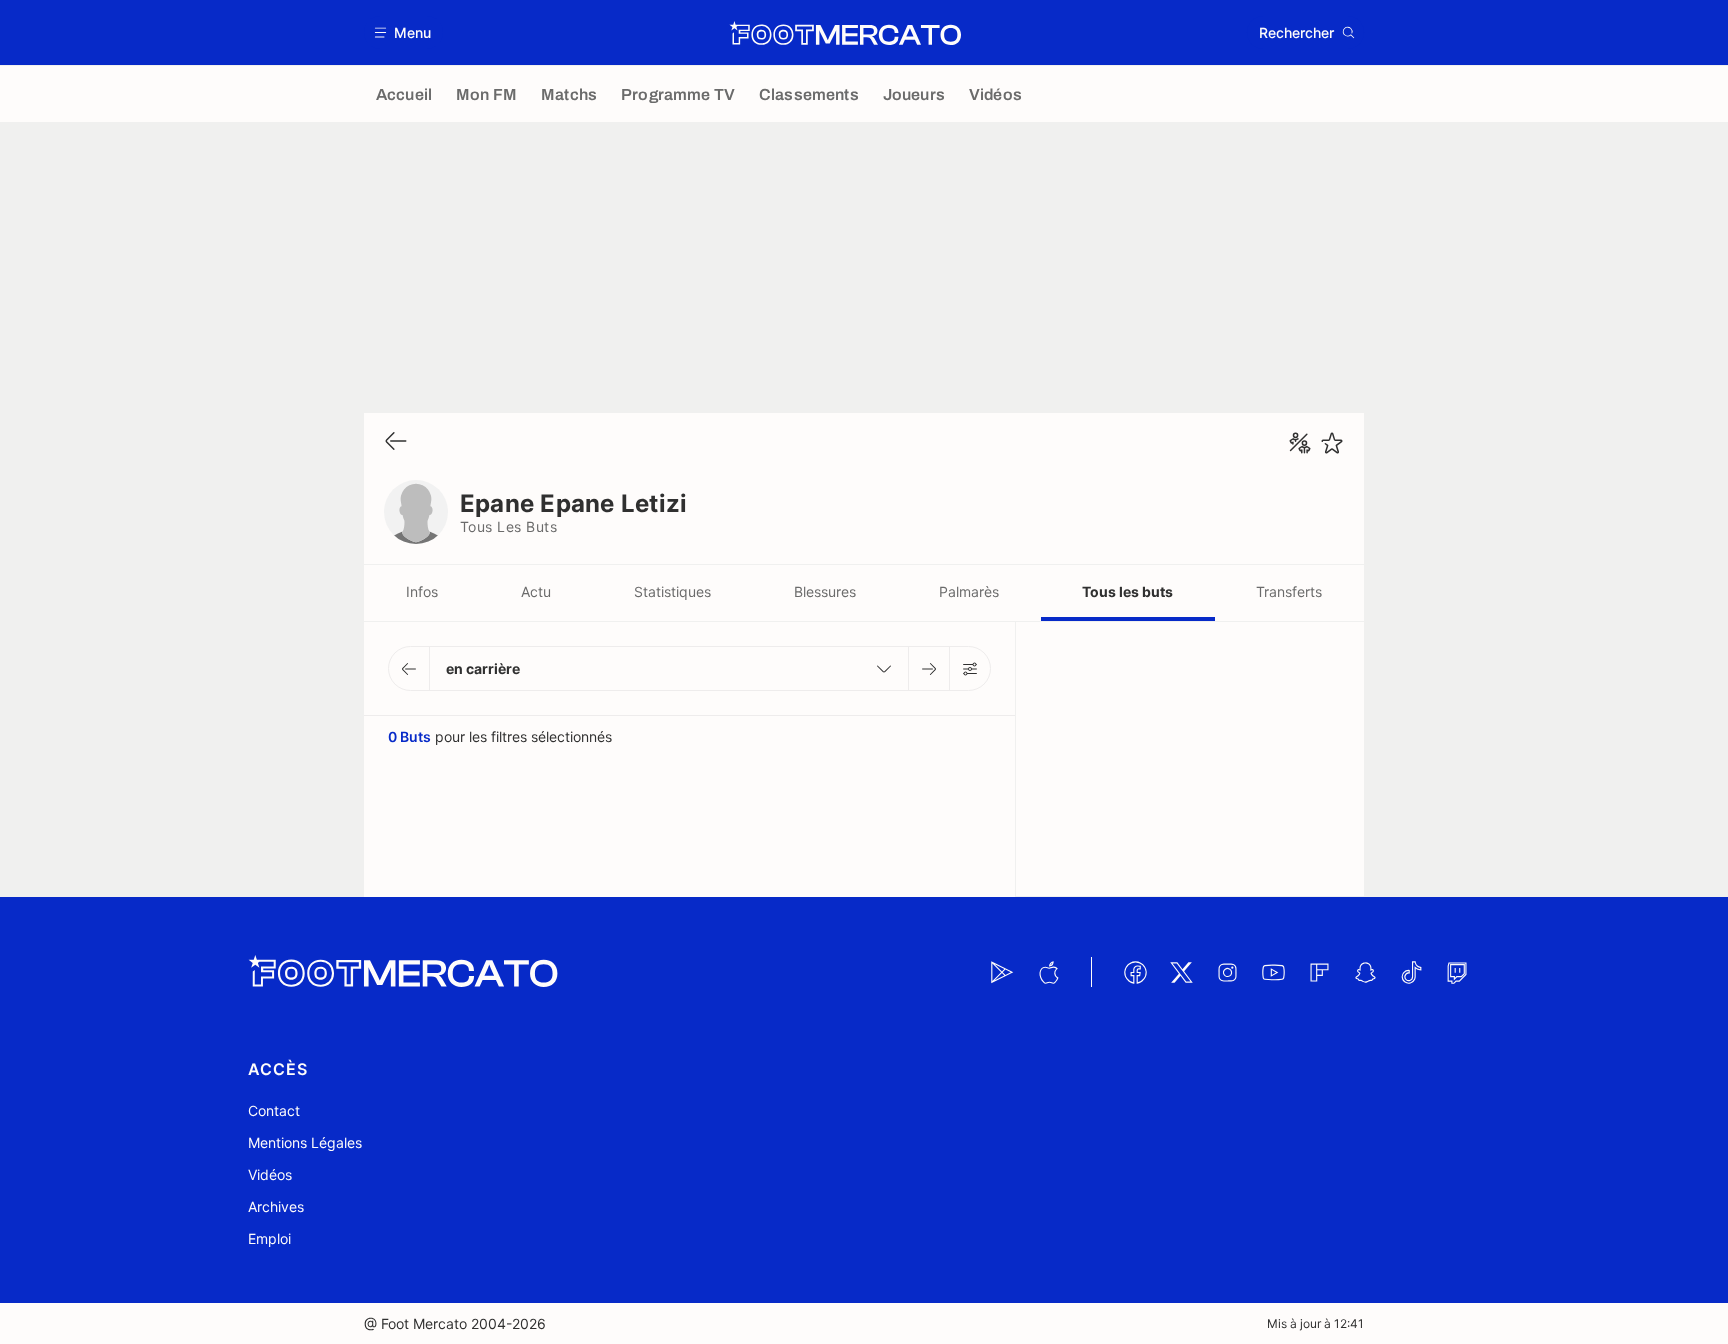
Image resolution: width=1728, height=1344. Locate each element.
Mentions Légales (305, 1142)
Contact (274, 1110)
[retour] (396, 442)
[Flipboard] (1319, 972)
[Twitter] (1181, 972)
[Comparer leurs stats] (1300, 443)
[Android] (1002, 972)
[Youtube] (1273, 972)
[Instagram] (1227, 972)
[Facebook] (1135, 972)
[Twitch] (1457, 972)
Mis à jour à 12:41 (1315, 1323)
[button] (403, 32)
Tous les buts (1127, 591)
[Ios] (1048, 972)
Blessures (825, 591)
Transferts (1289, 591)
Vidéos (270, 1174)
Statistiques (672, 591)
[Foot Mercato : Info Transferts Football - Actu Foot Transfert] (845, 33)
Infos (422, 591)
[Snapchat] (1365, 972)
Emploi (269, 1238)
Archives (276, 1206)
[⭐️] (1332, 443)
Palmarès (969, 591)
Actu (536, 591)
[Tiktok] (1411, 972)
